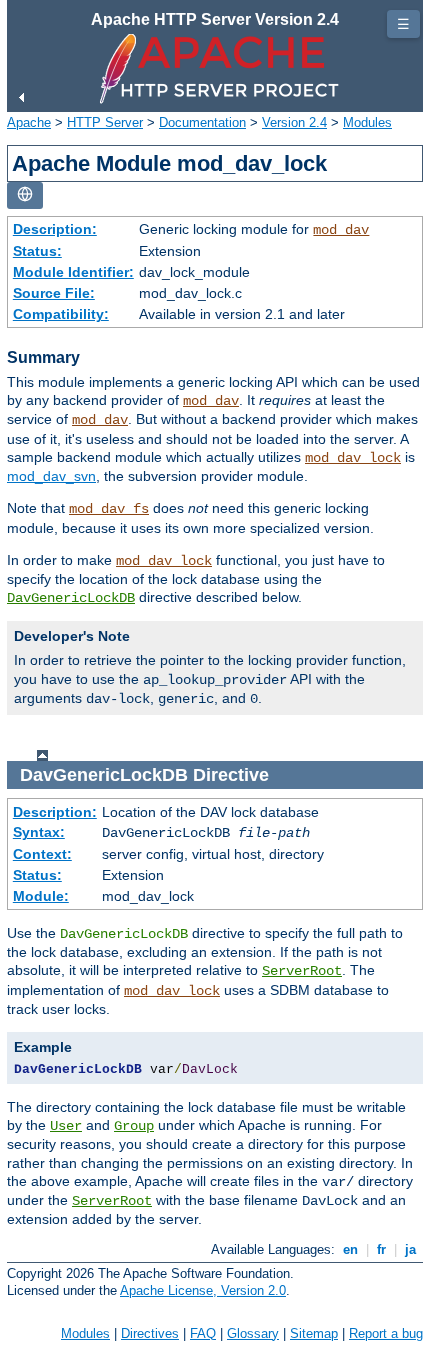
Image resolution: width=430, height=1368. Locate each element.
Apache (29, 122)
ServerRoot (302, 971)
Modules (367, 122)
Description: (55, 229)
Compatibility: (61, 314)
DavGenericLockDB (71, 598)
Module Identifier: (73, 272)
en (350, 1249)
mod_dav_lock (353, 458)
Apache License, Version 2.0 (203, 1290)
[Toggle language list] (25, 195)
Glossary (253, 1333)
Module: (41, 896)
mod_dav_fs (109, 509)
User (66, 1126)
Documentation (202, 122)
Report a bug (386, 1333)
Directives (150, 1333)
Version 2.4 (294, 122)
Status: (37, 251)
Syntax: (39, 832)
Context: (42, 854)
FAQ (203, 1333)
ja (410, 1249)
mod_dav (341, 230)
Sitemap (314, 1333)
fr (381, 1249)
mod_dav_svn (51, 476)
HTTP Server (105, 122)
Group (134, 1126)
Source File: (54, 293)
